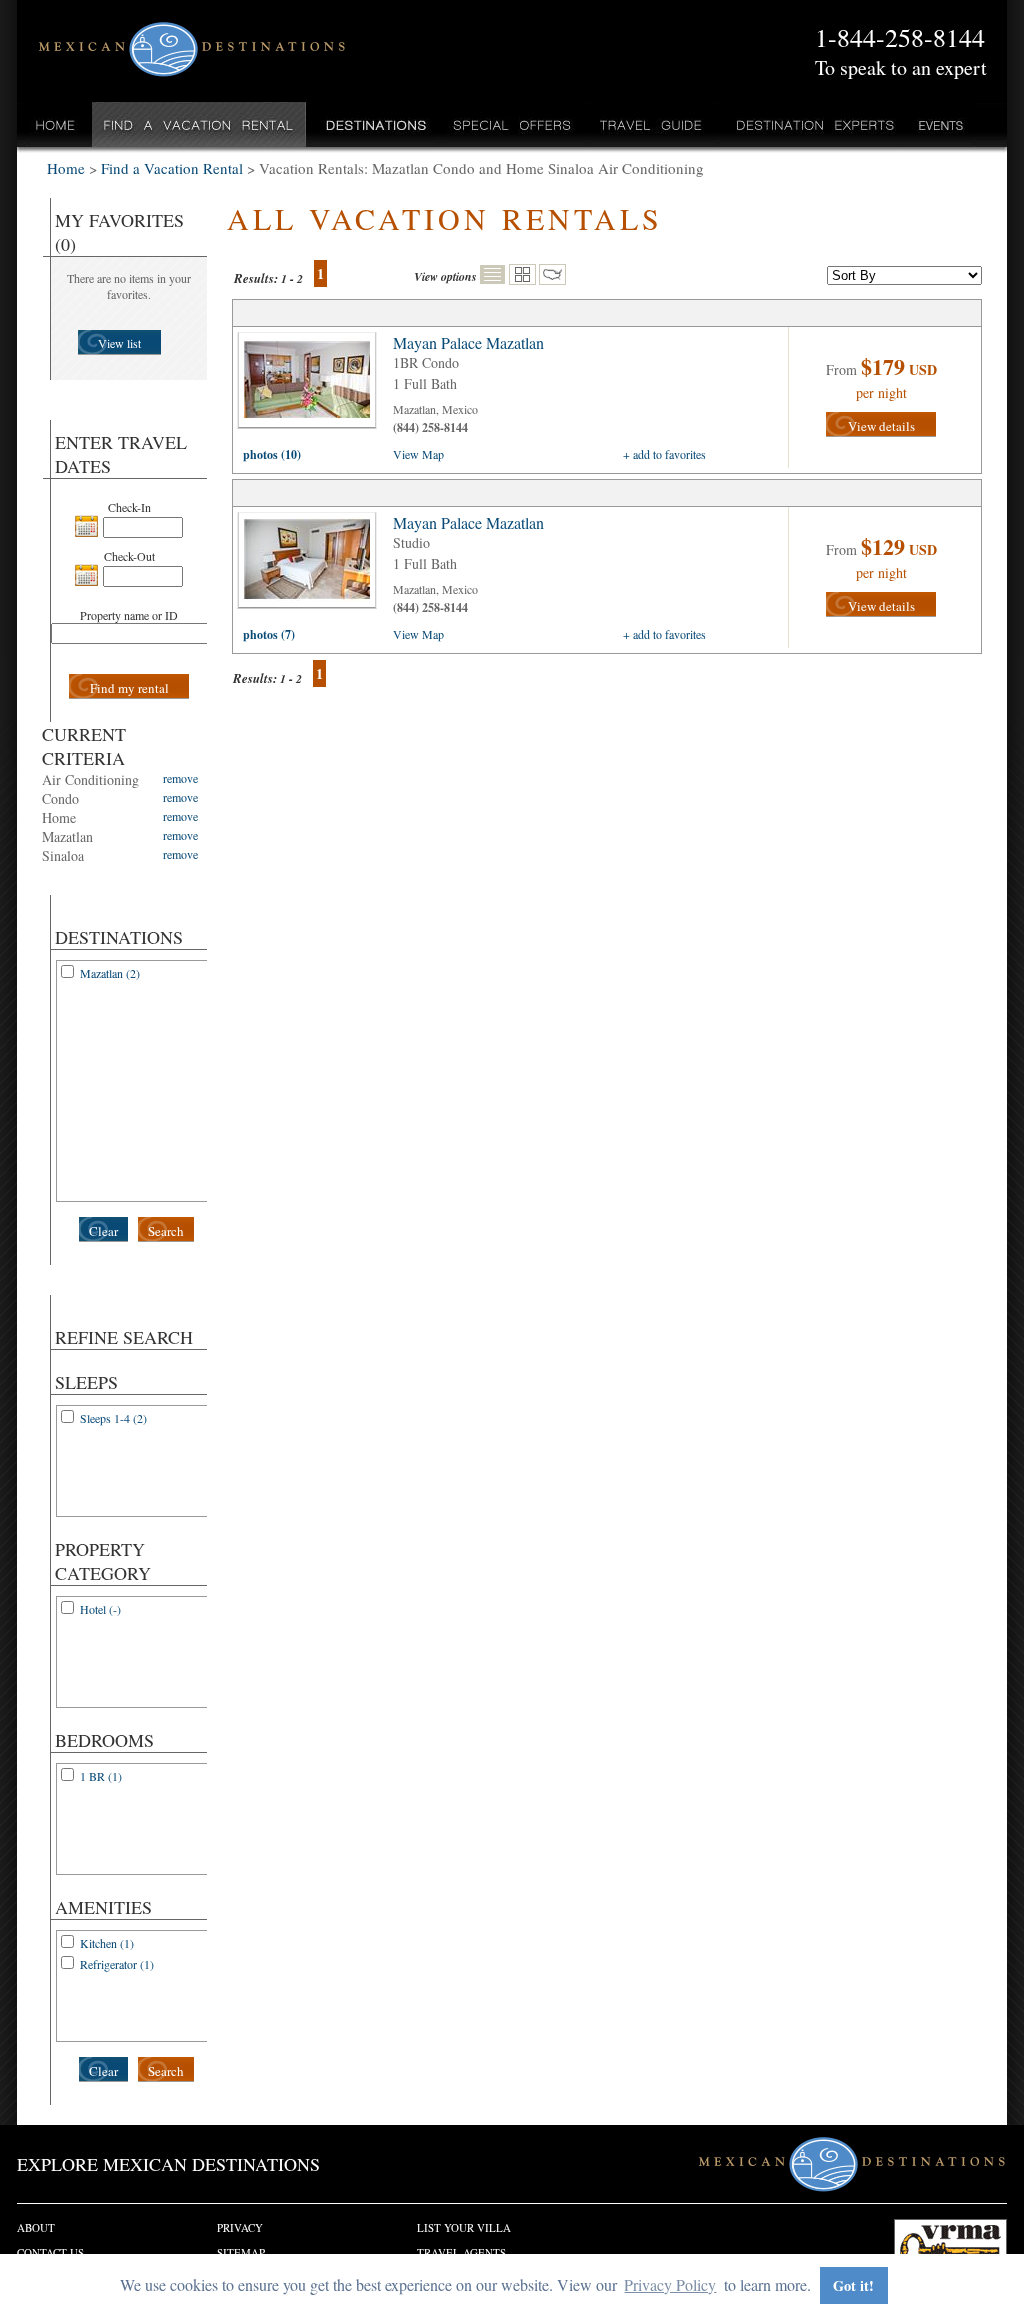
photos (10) (272, 454)
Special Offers (512, 124)
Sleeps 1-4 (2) (113, 1418)
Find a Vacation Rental (199, 124)
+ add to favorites (664, 454)
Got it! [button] (853, 2285)
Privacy (240, 2227)
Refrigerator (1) (117, 1964)
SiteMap (241, 2252)
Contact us (50, 2252)
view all (312, 385)
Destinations (374, 124)
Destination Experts (810, 124)
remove (180, 778)
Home (55, 124)
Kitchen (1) (107, 1943)
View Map (418, 454)
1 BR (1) (101, 1776)
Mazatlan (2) (110, 973)
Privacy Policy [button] (670, 2284)
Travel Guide (651, 124)
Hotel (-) (100, 1609)
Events (939, 124)
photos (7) (269, 634)
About (36, 2227)
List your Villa (464, 2227)
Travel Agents (461, 2252)
